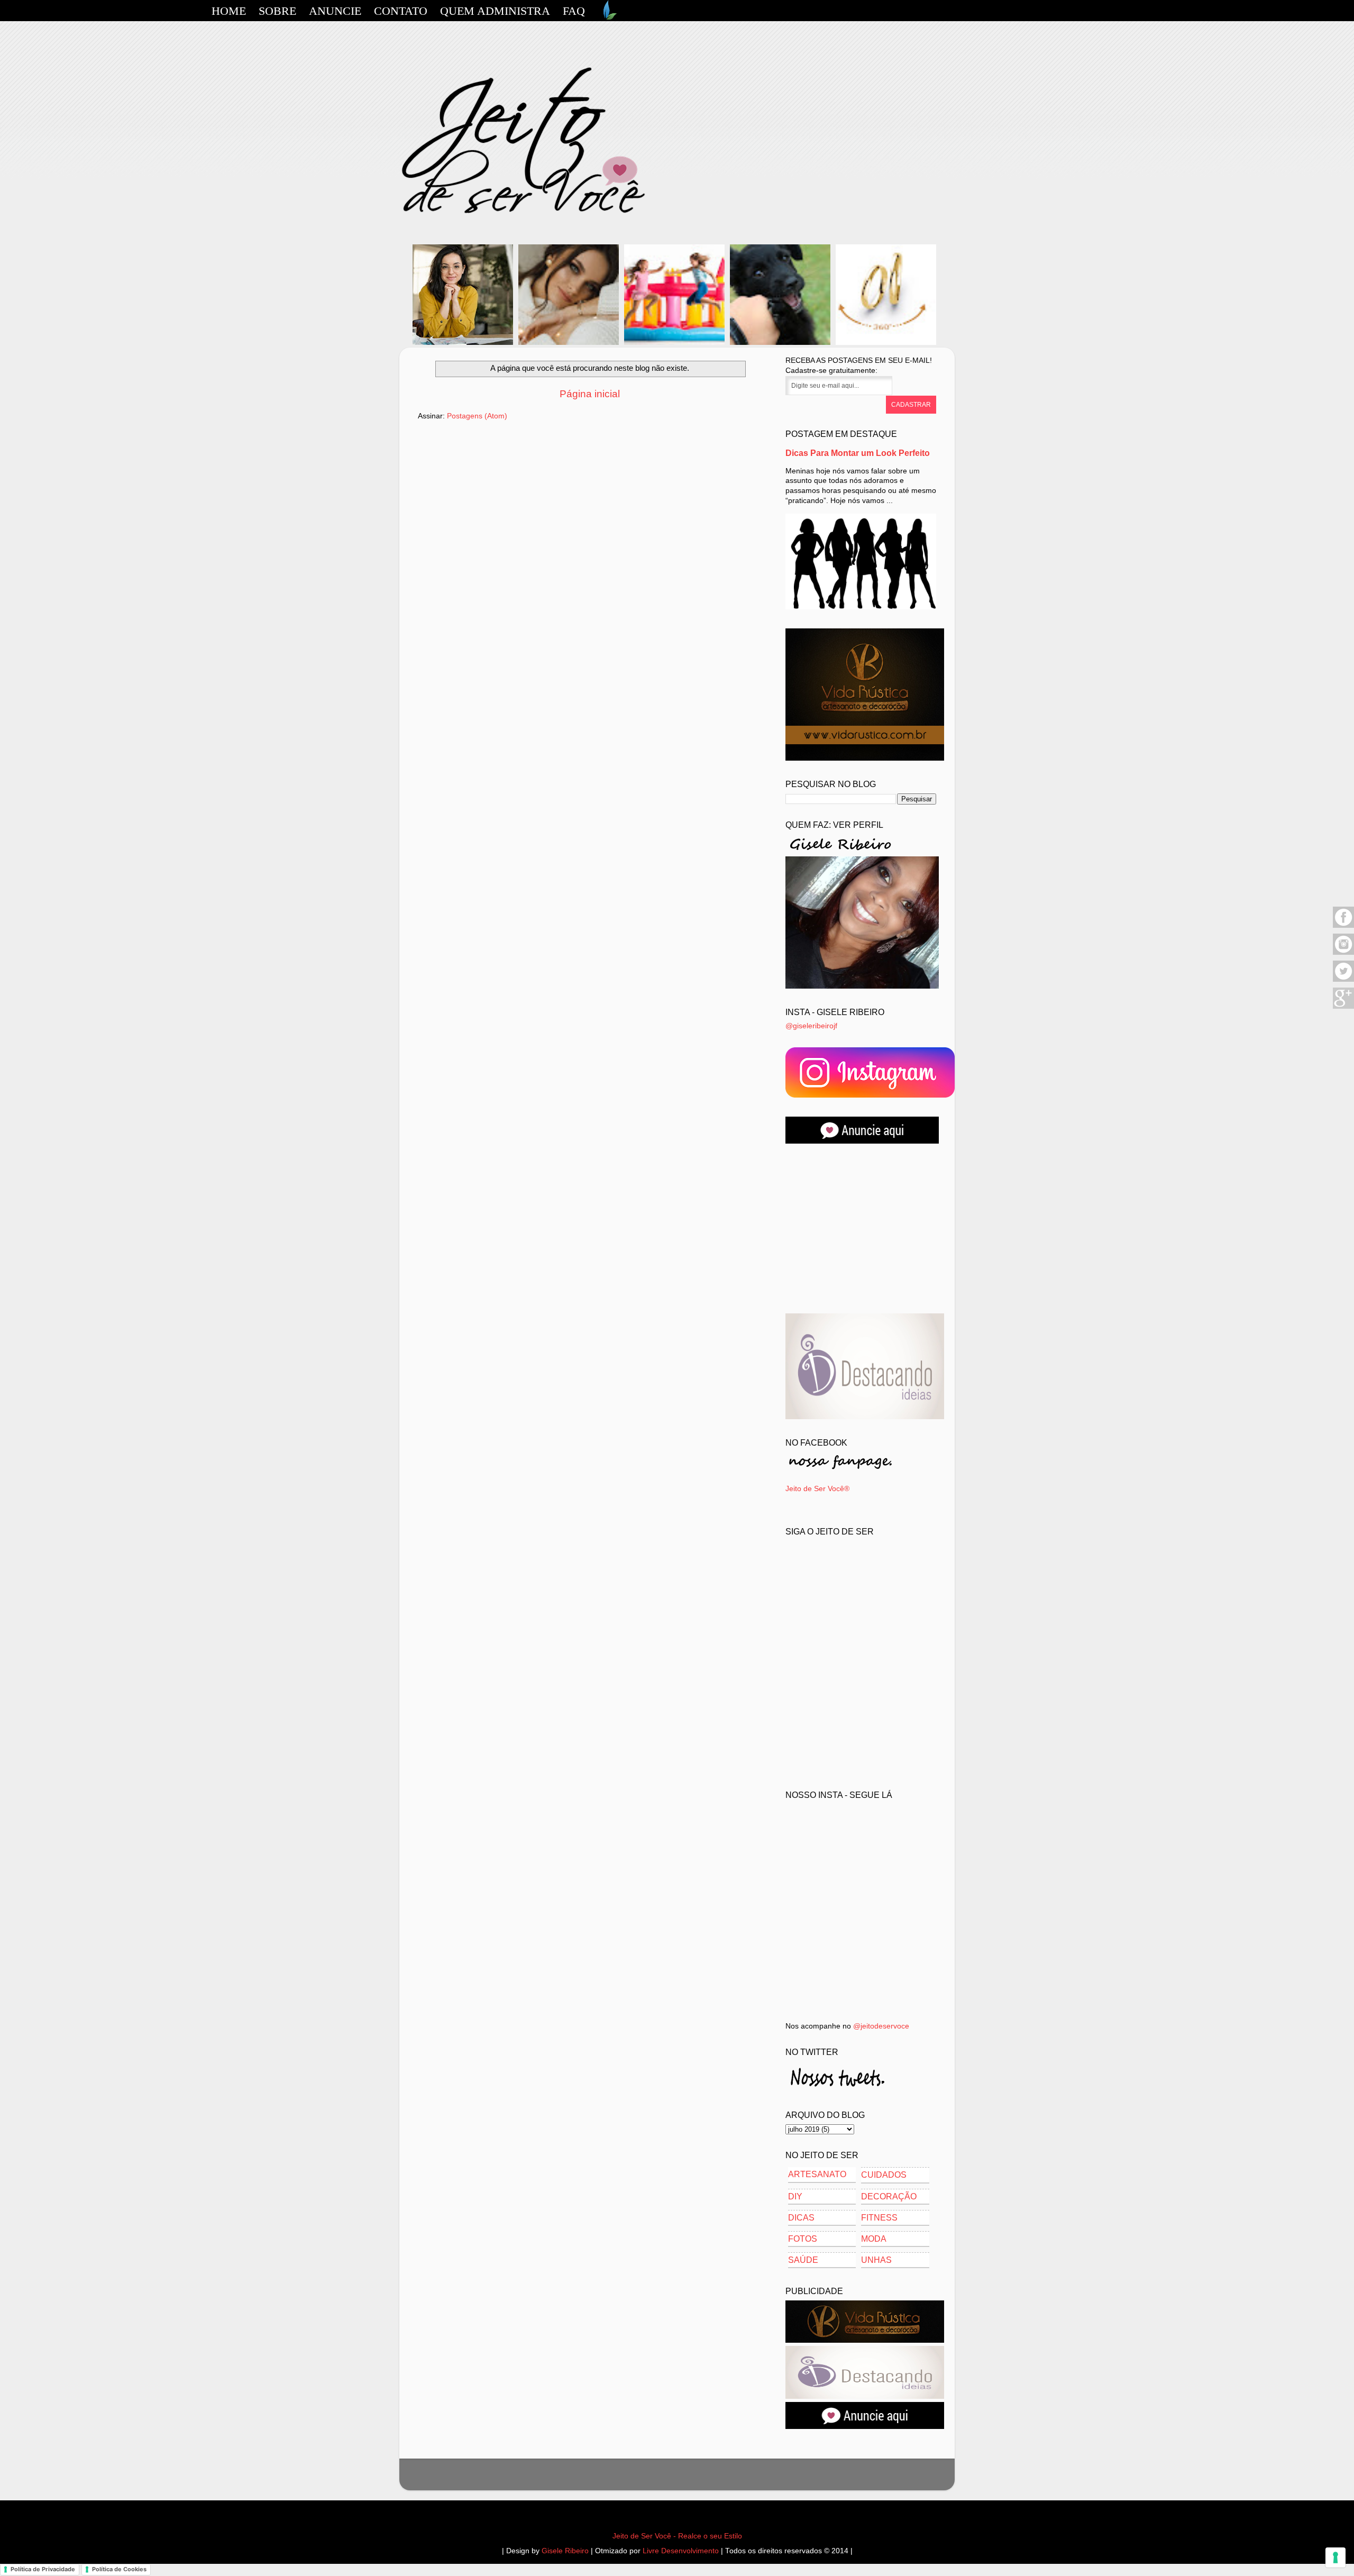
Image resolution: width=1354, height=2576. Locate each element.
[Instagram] (1343, 953)
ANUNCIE (335, 11)
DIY (795, 2196)
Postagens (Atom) (477, 416)
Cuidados (884, 2175)
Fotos (803, 2239)
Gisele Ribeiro (565, 2551)
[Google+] (1343, 1007)
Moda (874, 2239)
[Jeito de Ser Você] (870, 1095)
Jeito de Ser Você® (817, 1489)
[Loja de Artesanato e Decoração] (865, 758)
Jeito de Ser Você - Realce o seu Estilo (677, 2536)
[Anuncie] (862, 1141)
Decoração (889, 2196)
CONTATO (401, 11)
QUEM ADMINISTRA (495, 11)
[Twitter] (1343, 980)
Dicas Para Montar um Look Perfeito (858, 453)
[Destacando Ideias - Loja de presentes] (865, 1417)
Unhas (876, 2260)
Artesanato (817, 2174)
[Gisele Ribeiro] (862, 986)
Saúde (803, 2260)
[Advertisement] (865, 1229)
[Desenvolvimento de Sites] (608, 17)
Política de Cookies (119, 2569)
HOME (229, 11)
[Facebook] (1343, 926)
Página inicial (590, 394)
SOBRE (277, 11)
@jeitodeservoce (881, 2026)
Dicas (801, 2218)
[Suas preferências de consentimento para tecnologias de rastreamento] (1335, 2557)
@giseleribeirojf (811, 1026)
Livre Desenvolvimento (681, 2551)
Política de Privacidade (43, 2569)
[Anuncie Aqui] (865, 2427)
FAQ (574, 11)
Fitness (879, 2218)
